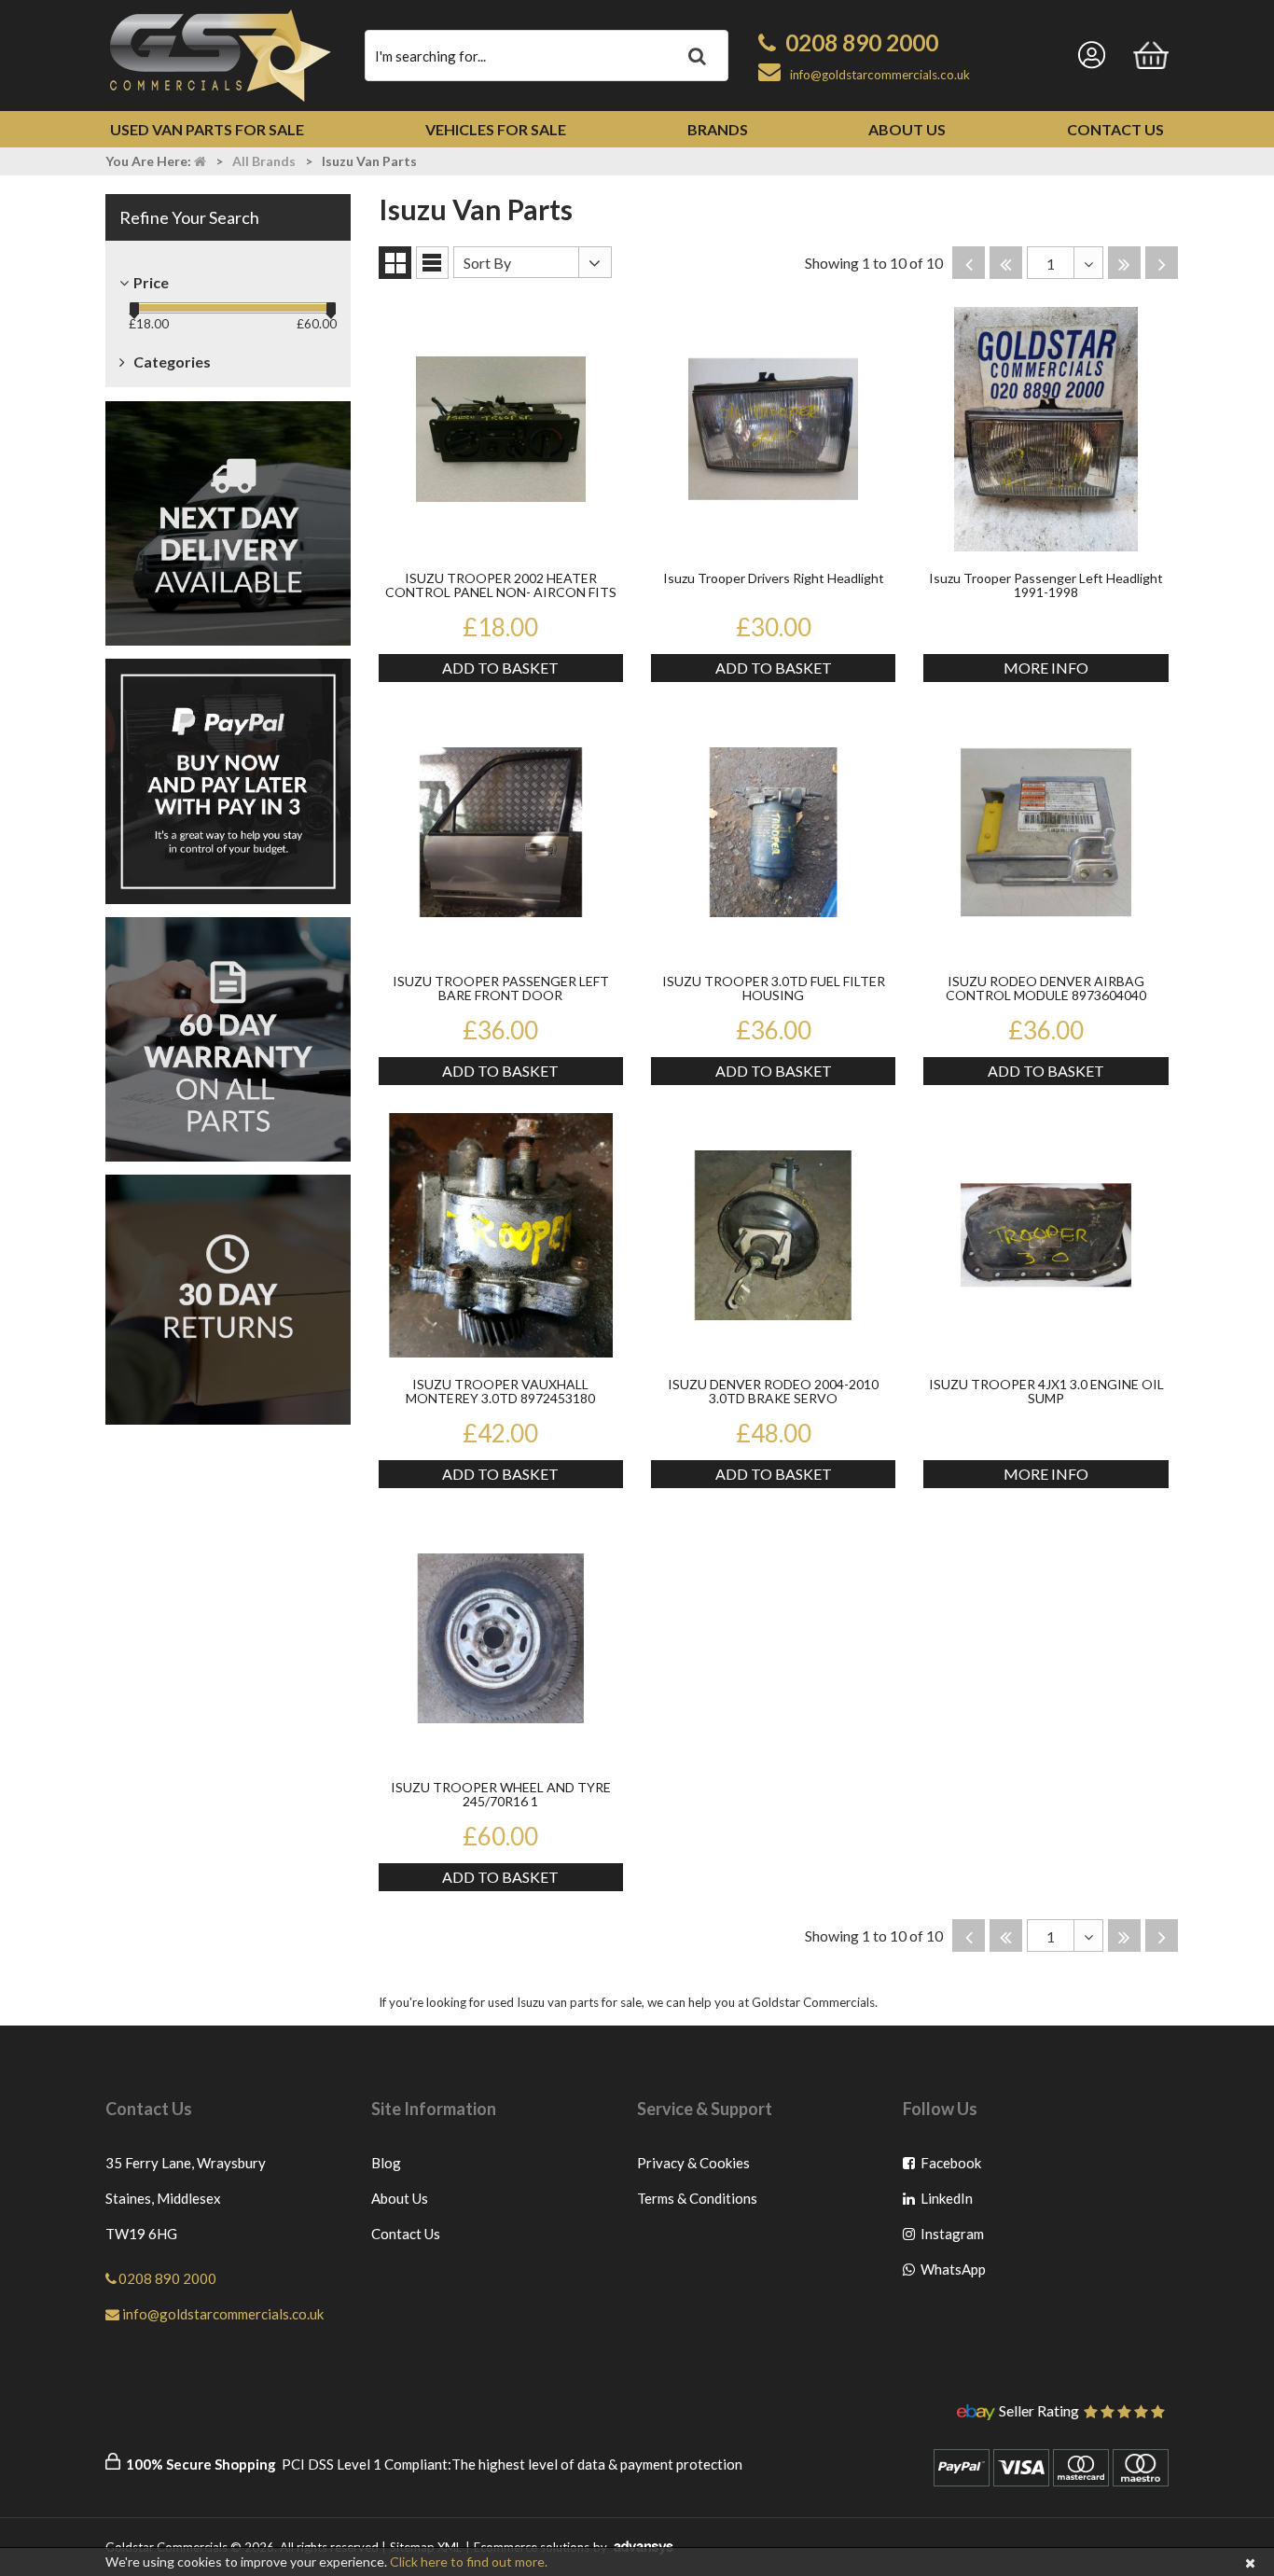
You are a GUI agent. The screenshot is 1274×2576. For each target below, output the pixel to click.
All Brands (264, 161)
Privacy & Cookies (693, 2163)
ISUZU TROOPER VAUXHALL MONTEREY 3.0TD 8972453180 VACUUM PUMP (500, 1392)
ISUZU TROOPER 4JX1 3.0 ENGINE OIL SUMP (1046, 1392)
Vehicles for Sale (496, 129)
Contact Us (1115, 129)
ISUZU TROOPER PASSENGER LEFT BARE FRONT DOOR (501, 989)
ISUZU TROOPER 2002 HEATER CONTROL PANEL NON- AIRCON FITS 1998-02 (501, 586)
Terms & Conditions (697, 2198)
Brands (718, 129)
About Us (907, 129)
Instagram (952, 2238)
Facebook (952, 2167)
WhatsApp (952, 2273)
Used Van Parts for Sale (207, 129)
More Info (1046, 668)
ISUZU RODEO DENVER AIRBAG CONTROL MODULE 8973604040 (1046, 989)
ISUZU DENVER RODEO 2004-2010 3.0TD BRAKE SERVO (773, 1392)
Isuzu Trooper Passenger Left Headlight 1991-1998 (1046, 585)
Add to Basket (500, 668)
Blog (386, 2163)
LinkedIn (952, 2202)
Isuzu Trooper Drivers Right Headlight (774, 578)
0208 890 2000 (862, 42)
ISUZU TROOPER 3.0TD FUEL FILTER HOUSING (774, 989)
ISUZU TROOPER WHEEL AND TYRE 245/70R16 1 (501, 1795)
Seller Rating (1039, 2412)
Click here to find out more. (469, 2562)
